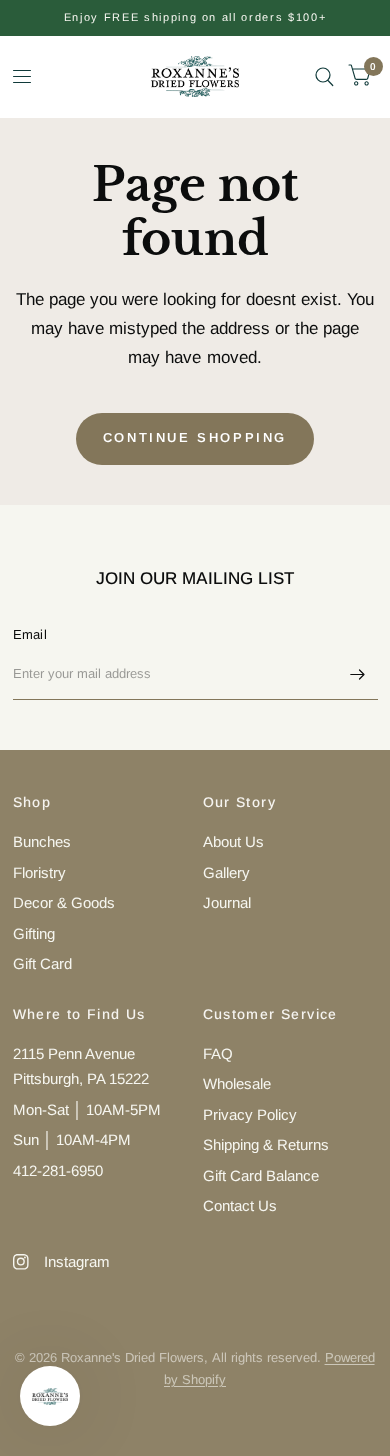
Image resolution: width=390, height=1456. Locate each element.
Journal (227, 902)
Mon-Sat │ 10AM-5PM (87, 1109)
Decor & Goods (64, 902)
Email (30, 634)
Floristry (39, 872)
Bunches (42, 841)
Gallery (226, 872)
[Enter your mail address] (358, 674)
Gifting (34, 933)
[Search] (324, 76)
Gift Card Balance (261, 1175)
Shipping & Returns (266, 1144)
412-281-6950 (58, 1170)
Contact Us (240, 1205)
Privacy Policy (250, 1114)
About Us (233, 841)
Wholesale (237, 1083)
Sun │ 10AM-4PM (72, 1139)
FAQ (218, 1053)
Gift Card (42, 963)
